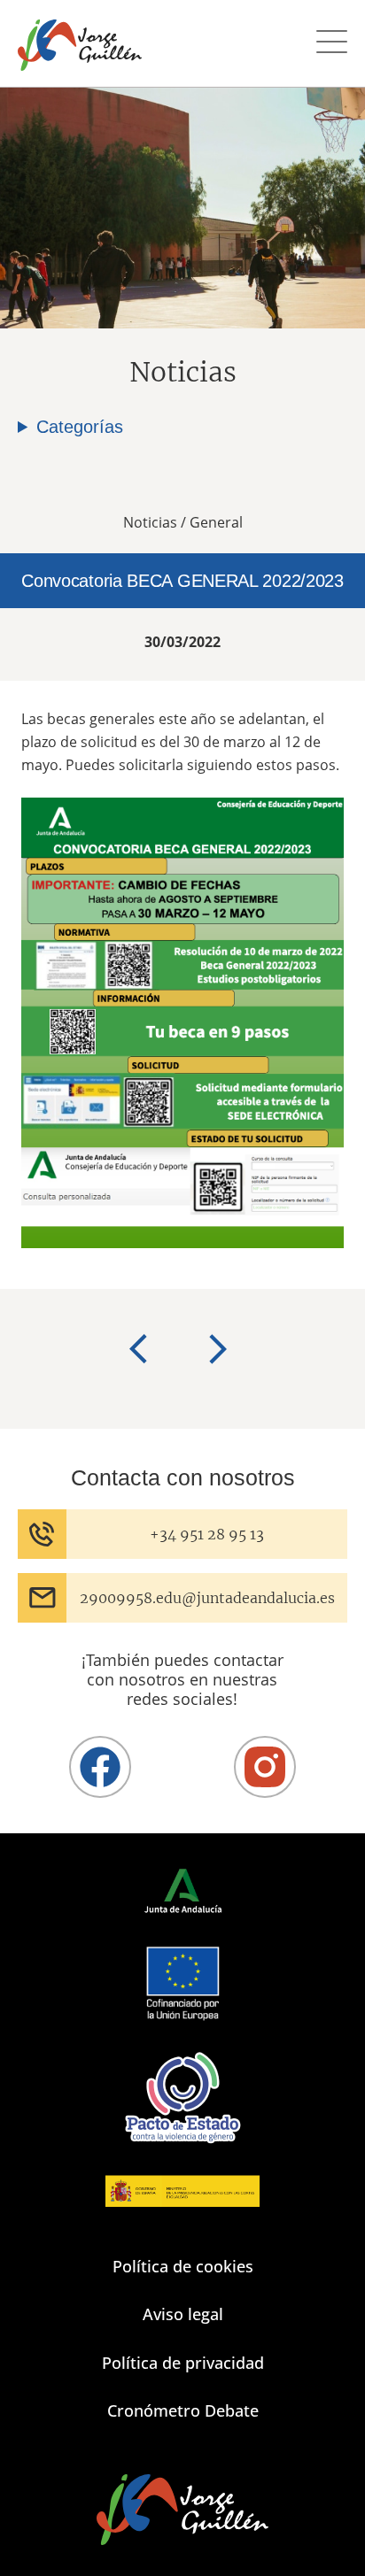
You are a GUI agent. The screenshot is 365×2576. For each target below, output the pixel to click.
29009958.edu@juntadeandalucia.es (207, 1598)
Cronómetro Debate (183, 2410)
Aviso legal (183, 2314)
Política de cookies (183, 2266)
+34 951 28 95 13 (207, 1534)
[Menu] (332, 44)
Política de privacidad (183, 2363)
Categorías (80, 427)
